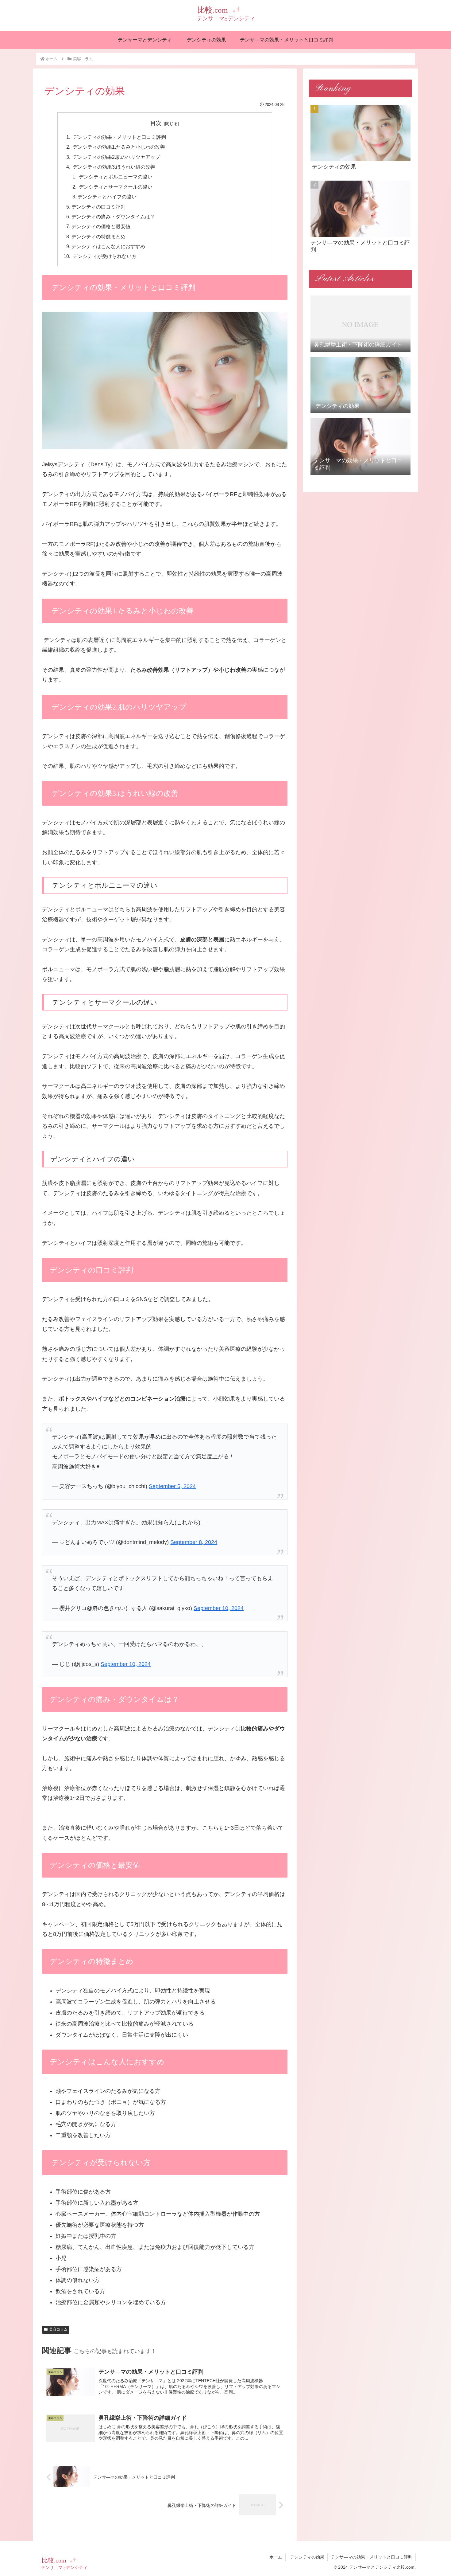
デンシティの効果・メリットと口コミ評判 (119, 137)
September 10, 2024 (219, 1608)
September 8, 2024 (194, 1542)
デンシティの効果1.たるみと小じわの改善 (118, 147)
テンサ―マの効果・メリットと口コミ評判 (372, 2557)
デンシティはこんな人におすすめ (108, 246)
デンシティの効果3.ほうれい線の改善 (113, 167)
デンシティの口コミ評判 (98, 207)
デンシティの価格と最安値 (101, 226)
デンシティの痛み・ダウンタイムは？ (113, 217)
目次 (156, 123)
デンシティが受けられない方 (104, 256)
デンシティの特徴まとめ (98, 236)
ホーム (276, 2557)
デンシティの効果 (306, 2557)
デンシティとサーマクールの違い (116, 187)
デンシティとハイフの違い (107, 197)
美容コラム (58, 2329)
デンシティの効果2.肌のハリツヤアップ (116, 157)
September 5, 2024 (172, 1486)
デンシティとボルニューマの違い (115, 177)
